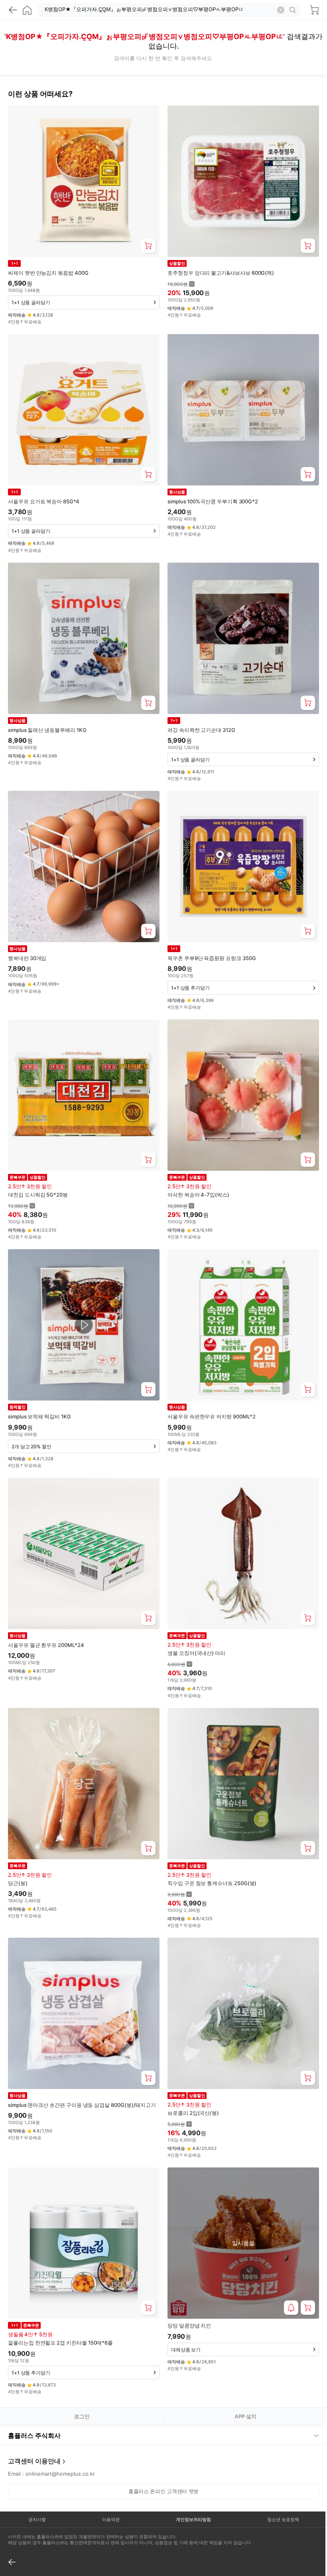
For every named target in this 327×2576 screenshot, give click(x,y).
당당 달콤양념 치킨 (189, 2326)
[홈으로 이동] (27, 10)
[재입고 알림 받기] (291, 2308)
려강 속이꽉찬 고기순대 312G (201, 730)
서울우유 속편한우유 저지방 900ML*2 (211, 1416)
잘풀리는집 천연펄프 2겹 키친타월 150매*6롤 (60, 2343)
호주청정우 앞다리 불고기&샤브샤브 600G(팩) (221, 273)
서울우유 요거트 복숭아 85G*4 (44, 501)
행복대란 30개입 (27, 958)
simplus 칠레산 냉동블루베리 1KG (47, 730)
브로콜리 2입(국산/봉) (193, 2113)
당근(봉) (18, 1883)
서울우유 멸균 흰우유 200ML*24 (46, 1645)
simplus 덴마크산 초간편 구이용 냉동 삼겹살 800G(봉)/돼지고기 (82, 2105)
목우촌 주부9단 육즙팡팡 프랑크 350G (212, 958)
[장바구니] (314, 10)
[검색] (294, 10)
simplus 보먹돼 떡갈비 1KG (39, 1416)
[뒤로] (13, 10)
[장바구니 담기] (148, 246)
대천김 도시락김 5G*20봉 (38, 1195)
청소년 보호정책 (278, 2490)
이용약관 (108, 2490)
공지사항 (36, 2490)
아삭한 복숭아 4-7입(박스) (198, 1195)
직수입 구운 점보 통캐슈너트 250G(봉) (212, 1883)
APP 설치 (245, 2416)
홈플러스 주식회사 (34, 2406)
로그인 (82, 2416)
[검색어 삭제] (281, 10)
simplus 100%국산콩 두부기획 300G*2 (213, 501)
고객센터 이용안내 (34, 2431)
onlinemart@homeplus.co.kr (60, 2444)
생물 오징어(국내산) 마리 (196, 1653)
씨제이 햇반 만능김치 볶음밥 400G (48, 273)
